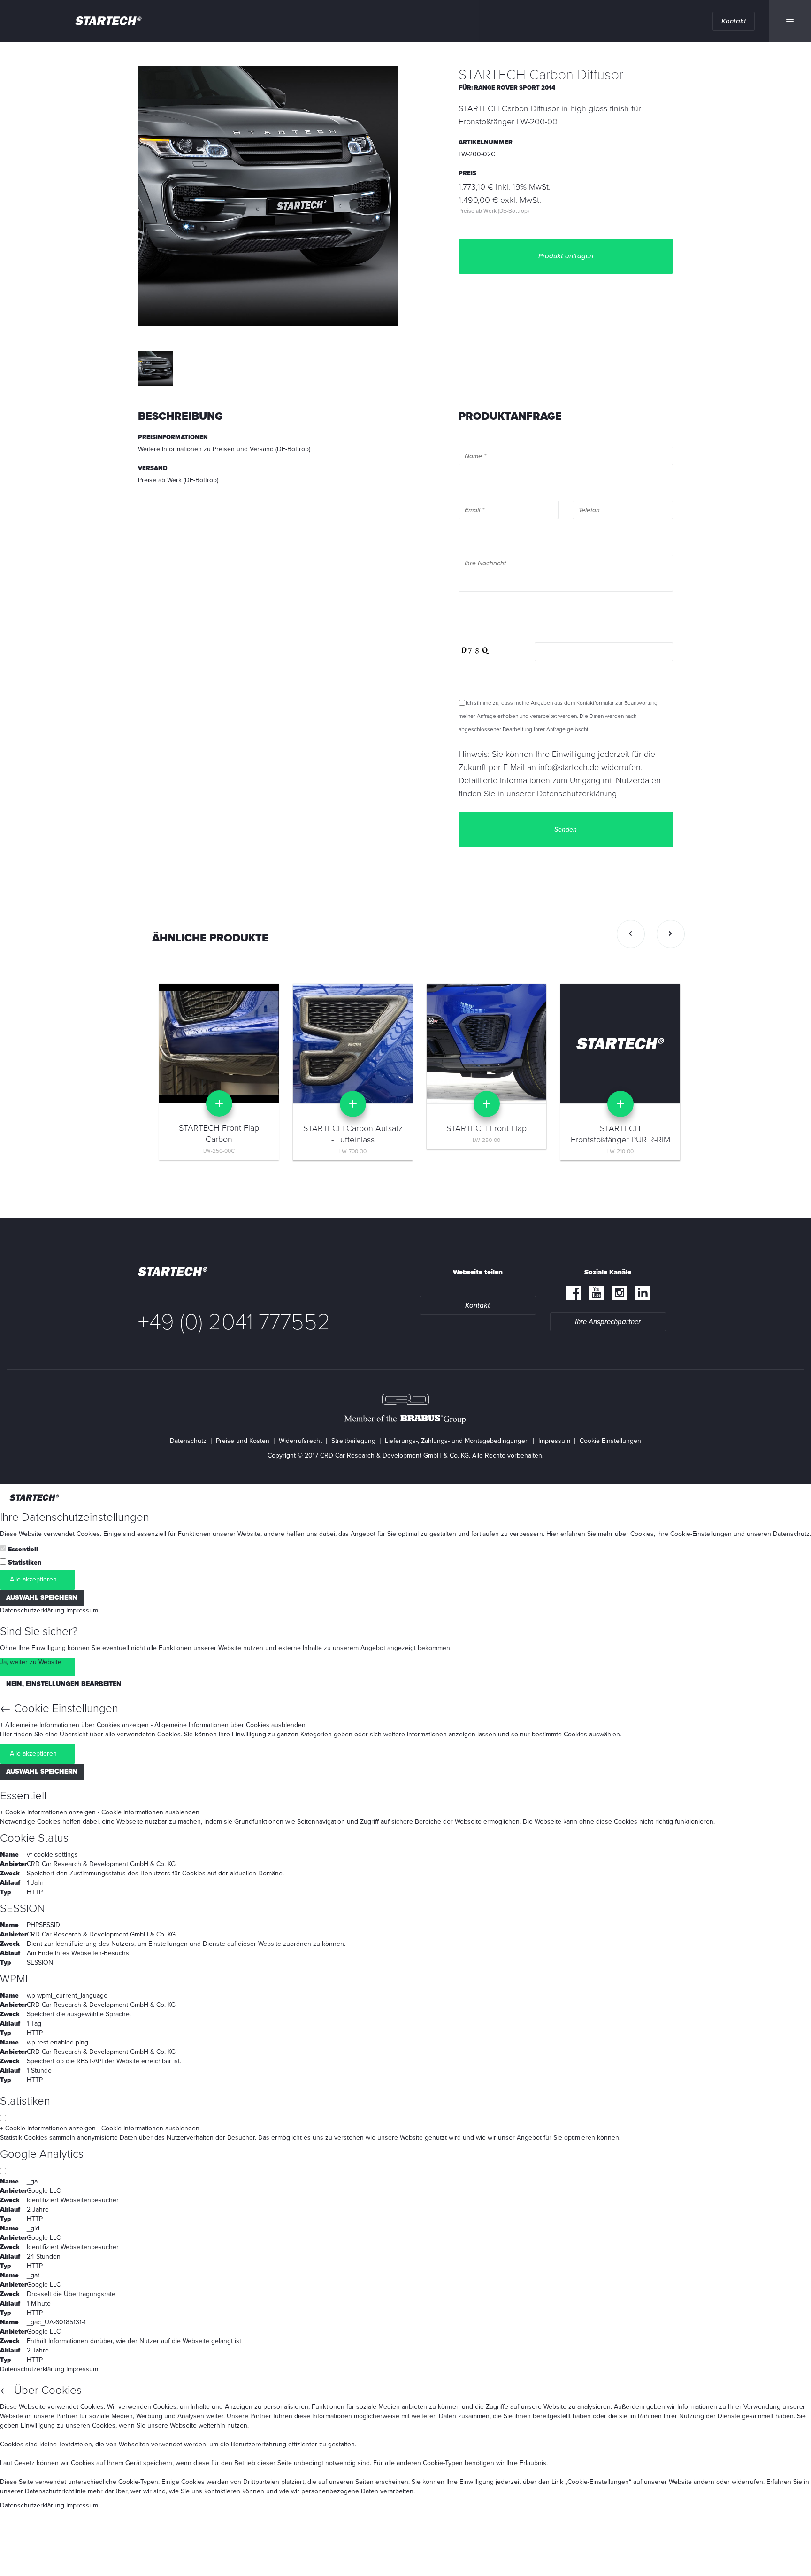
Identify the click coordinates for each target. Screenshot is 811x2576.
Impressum (554, 1441)
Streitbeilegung (353, 1441)
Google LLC (44, 2191)
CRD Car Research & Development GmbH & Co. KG (101, 1864)
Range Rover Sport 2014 (515, 88)
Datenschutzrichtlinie (55, 2491)
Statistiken (25, 1562)
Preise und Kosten (243, 1441)
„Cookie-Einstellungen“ (598, 2482)
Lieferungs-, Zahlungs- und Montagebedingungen (457, 1441)
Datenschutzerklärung (32, 1610)
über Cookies (634, 1534)
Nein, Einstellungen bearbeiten (64, 1684)
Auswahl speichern (42, 1598)
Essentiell (23, 1549)
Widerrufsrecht (300, 1441)
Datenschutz (188, 1441)
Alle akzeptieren (33, 1579)
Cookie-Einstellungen (701, 1534)
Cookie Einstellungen (610, 1441)
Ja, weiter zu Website (31, 1662)
